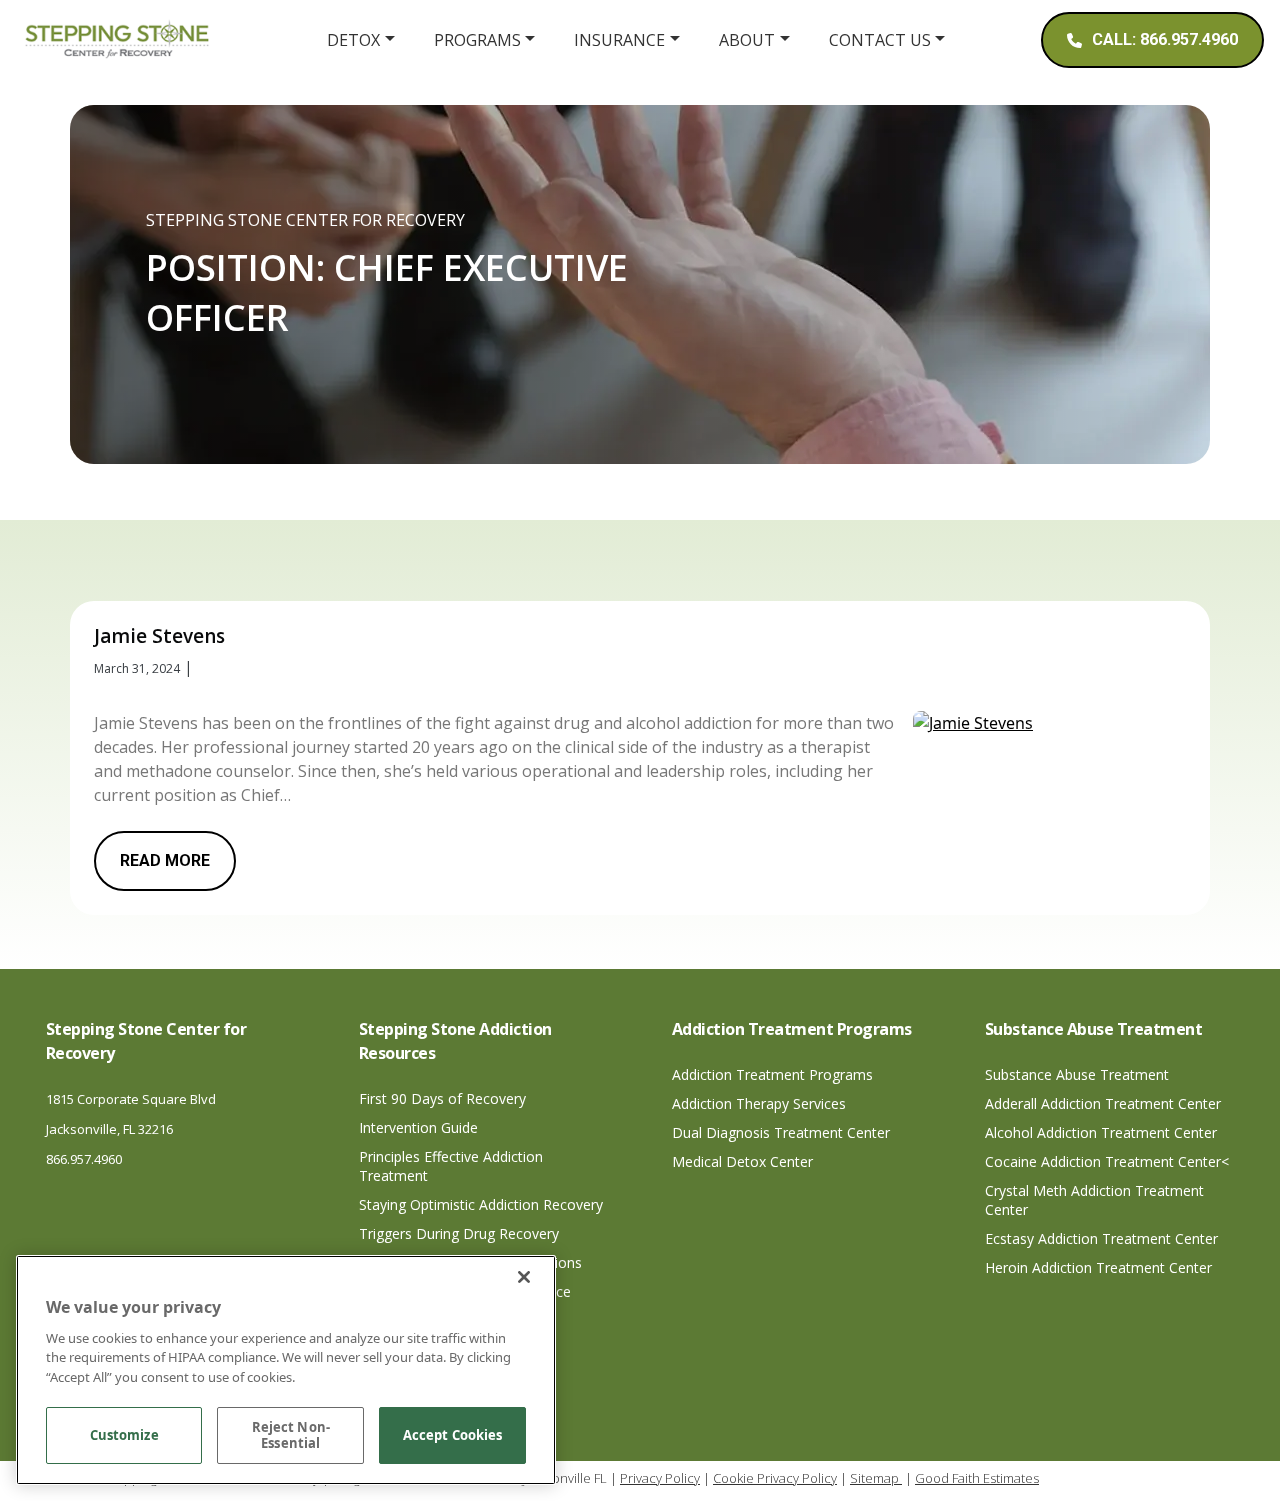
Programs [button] (477, 40)
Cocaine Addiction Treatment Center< (1107, 1161)
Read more (165, 860)
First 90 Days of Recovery (442, 1098)
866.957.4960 (84, 1159)
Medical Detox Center (742, 1161)
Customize (124, 1436)
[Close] (524, 1277)
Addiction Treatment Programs (772, 1074)
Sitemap (876, 1478)
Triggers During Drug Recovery (459, 1233)
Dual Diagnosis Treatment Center (781, 1132)
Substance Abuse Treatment (1077, 1074)
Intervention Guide (418, 1127)
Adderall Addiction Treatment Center (1103, 1103)
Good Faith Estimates (977, 1478)
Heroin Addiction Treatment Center (1098, 1267)
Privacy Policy (660, 1478)
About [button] (747, 40)
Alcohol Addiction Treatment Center (1101, 1132)
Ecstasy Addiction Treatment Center (1101, 1238)
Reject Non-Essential (291, 1436)
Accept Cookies (453, 1436)
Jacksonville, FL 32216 (109, 1129)
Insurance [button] (619, 40)
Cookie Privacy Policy (775, 1478)
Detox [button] (353, 40)
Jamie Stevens (159, 636)
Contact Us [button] (880, 40)
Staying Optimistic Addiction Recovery (481, 1204)
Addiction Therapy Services (759, 1103)
